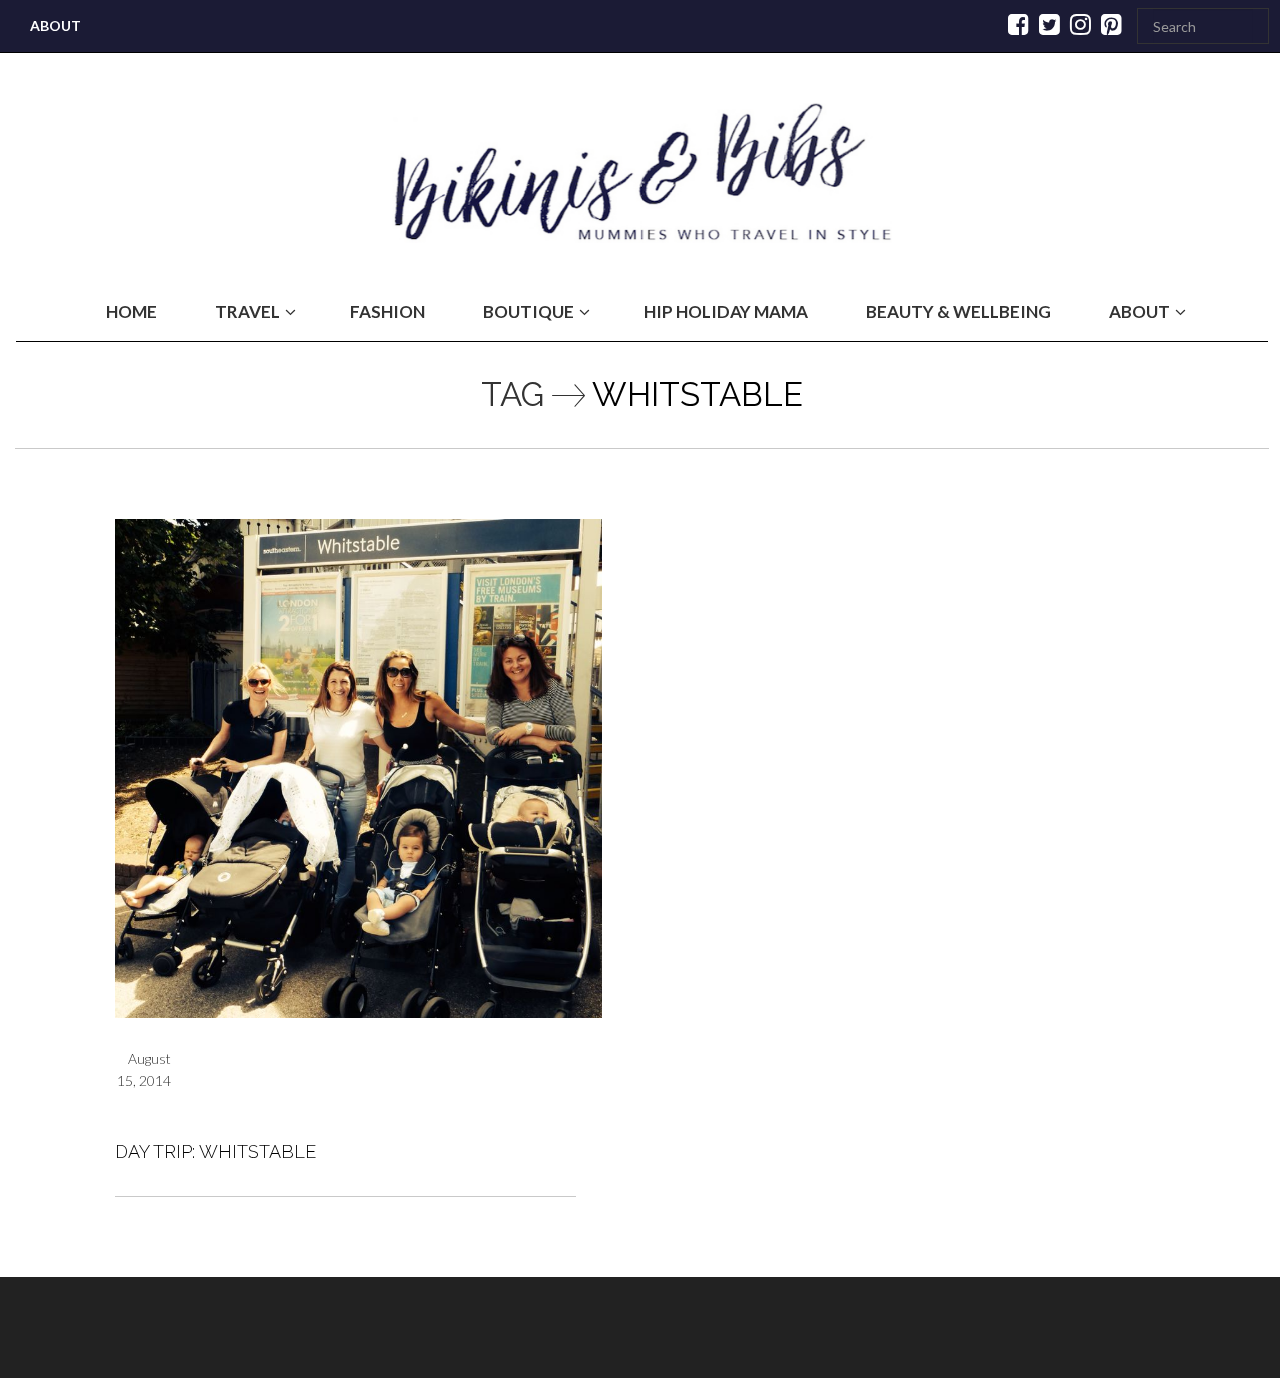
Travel (247, 311)
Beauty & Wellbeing (958, 311)
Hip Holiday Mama (726, 311)
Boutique (528, 311)
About (55, 25)
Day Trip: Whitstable (215, 1151)
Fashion (387, 311)
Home (131, 311)
